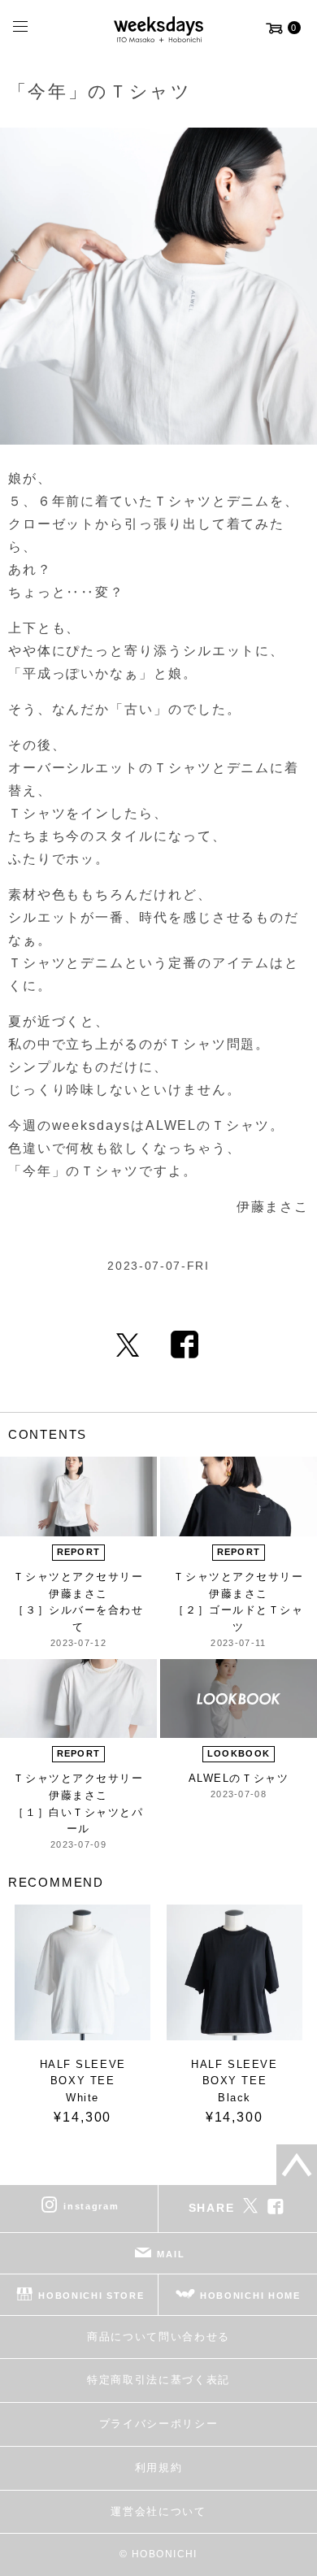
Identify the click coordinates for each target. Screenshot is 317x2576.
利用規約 (159, 2467)
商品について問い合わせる (158, 2337)
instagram (91, 2205)
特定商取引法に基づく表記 (158, 2380)
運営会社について (158, 2511)
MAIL (171, 2253)
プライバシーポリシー (159, 2424)
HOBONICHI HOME (250, 2295)
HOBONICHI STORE (91, 2295)
